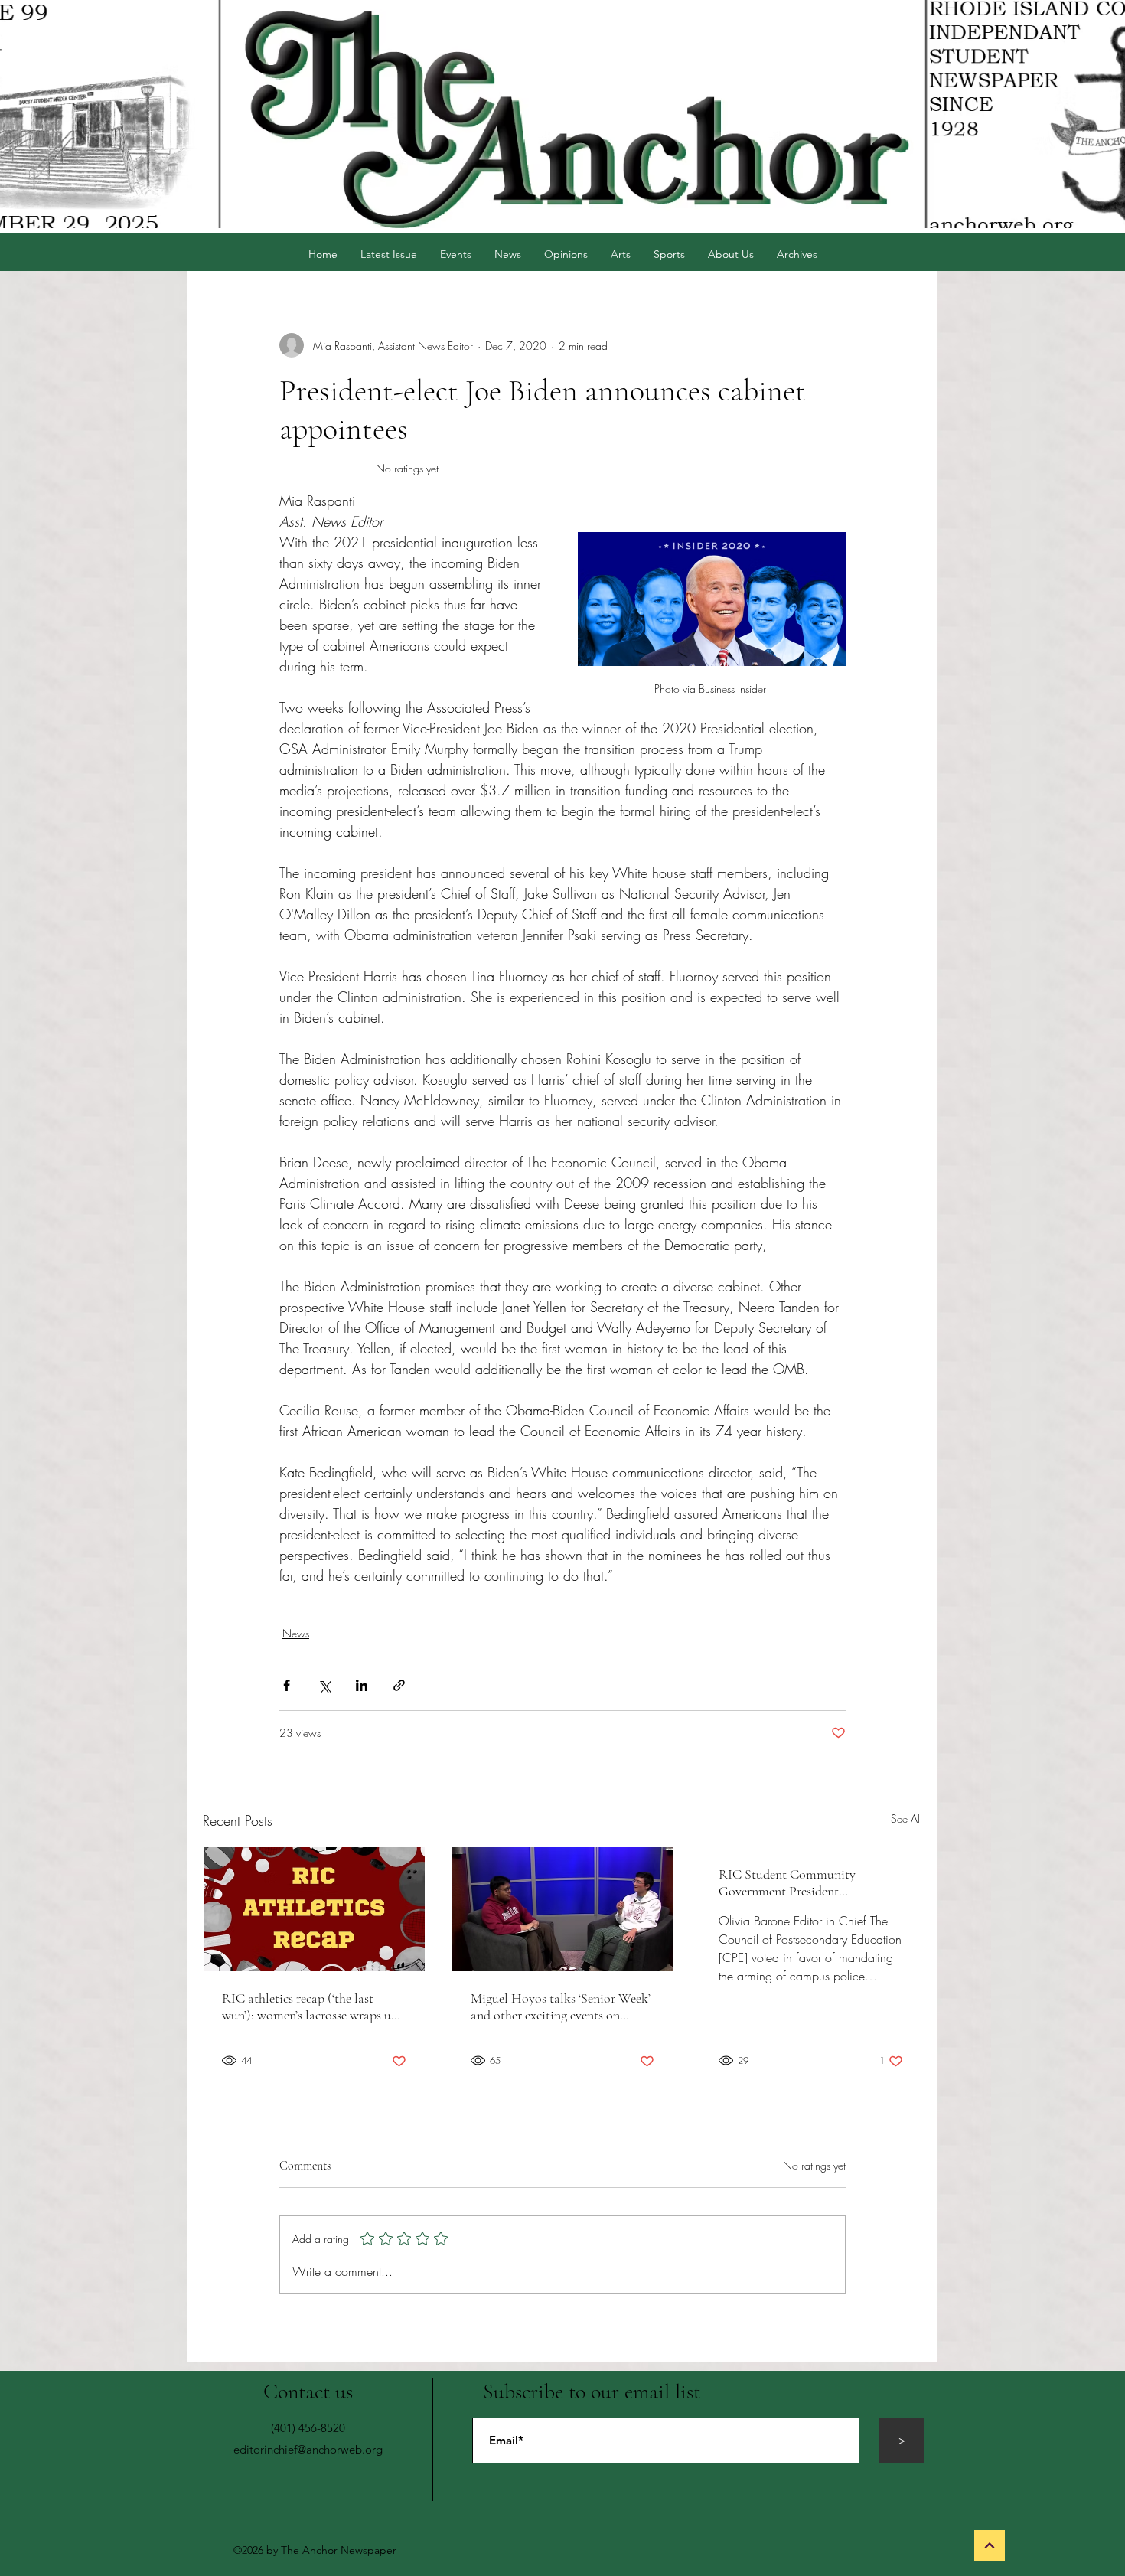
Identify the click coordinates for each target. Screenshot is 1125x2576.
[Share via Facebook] (287, 1685)
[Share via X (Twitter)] (324, 1685)
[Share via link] (399, 1685)
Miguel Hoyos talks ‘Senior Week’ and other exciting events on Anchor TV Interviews (561, 2006)
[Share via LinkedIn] (362, 1685)
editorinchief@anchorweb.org (308, 2449)
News (296, 1633)
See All (907, 1819)
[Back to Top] (990, 2545)
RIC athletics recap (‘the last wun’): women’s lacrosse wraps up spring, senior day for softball (310, 2006)
